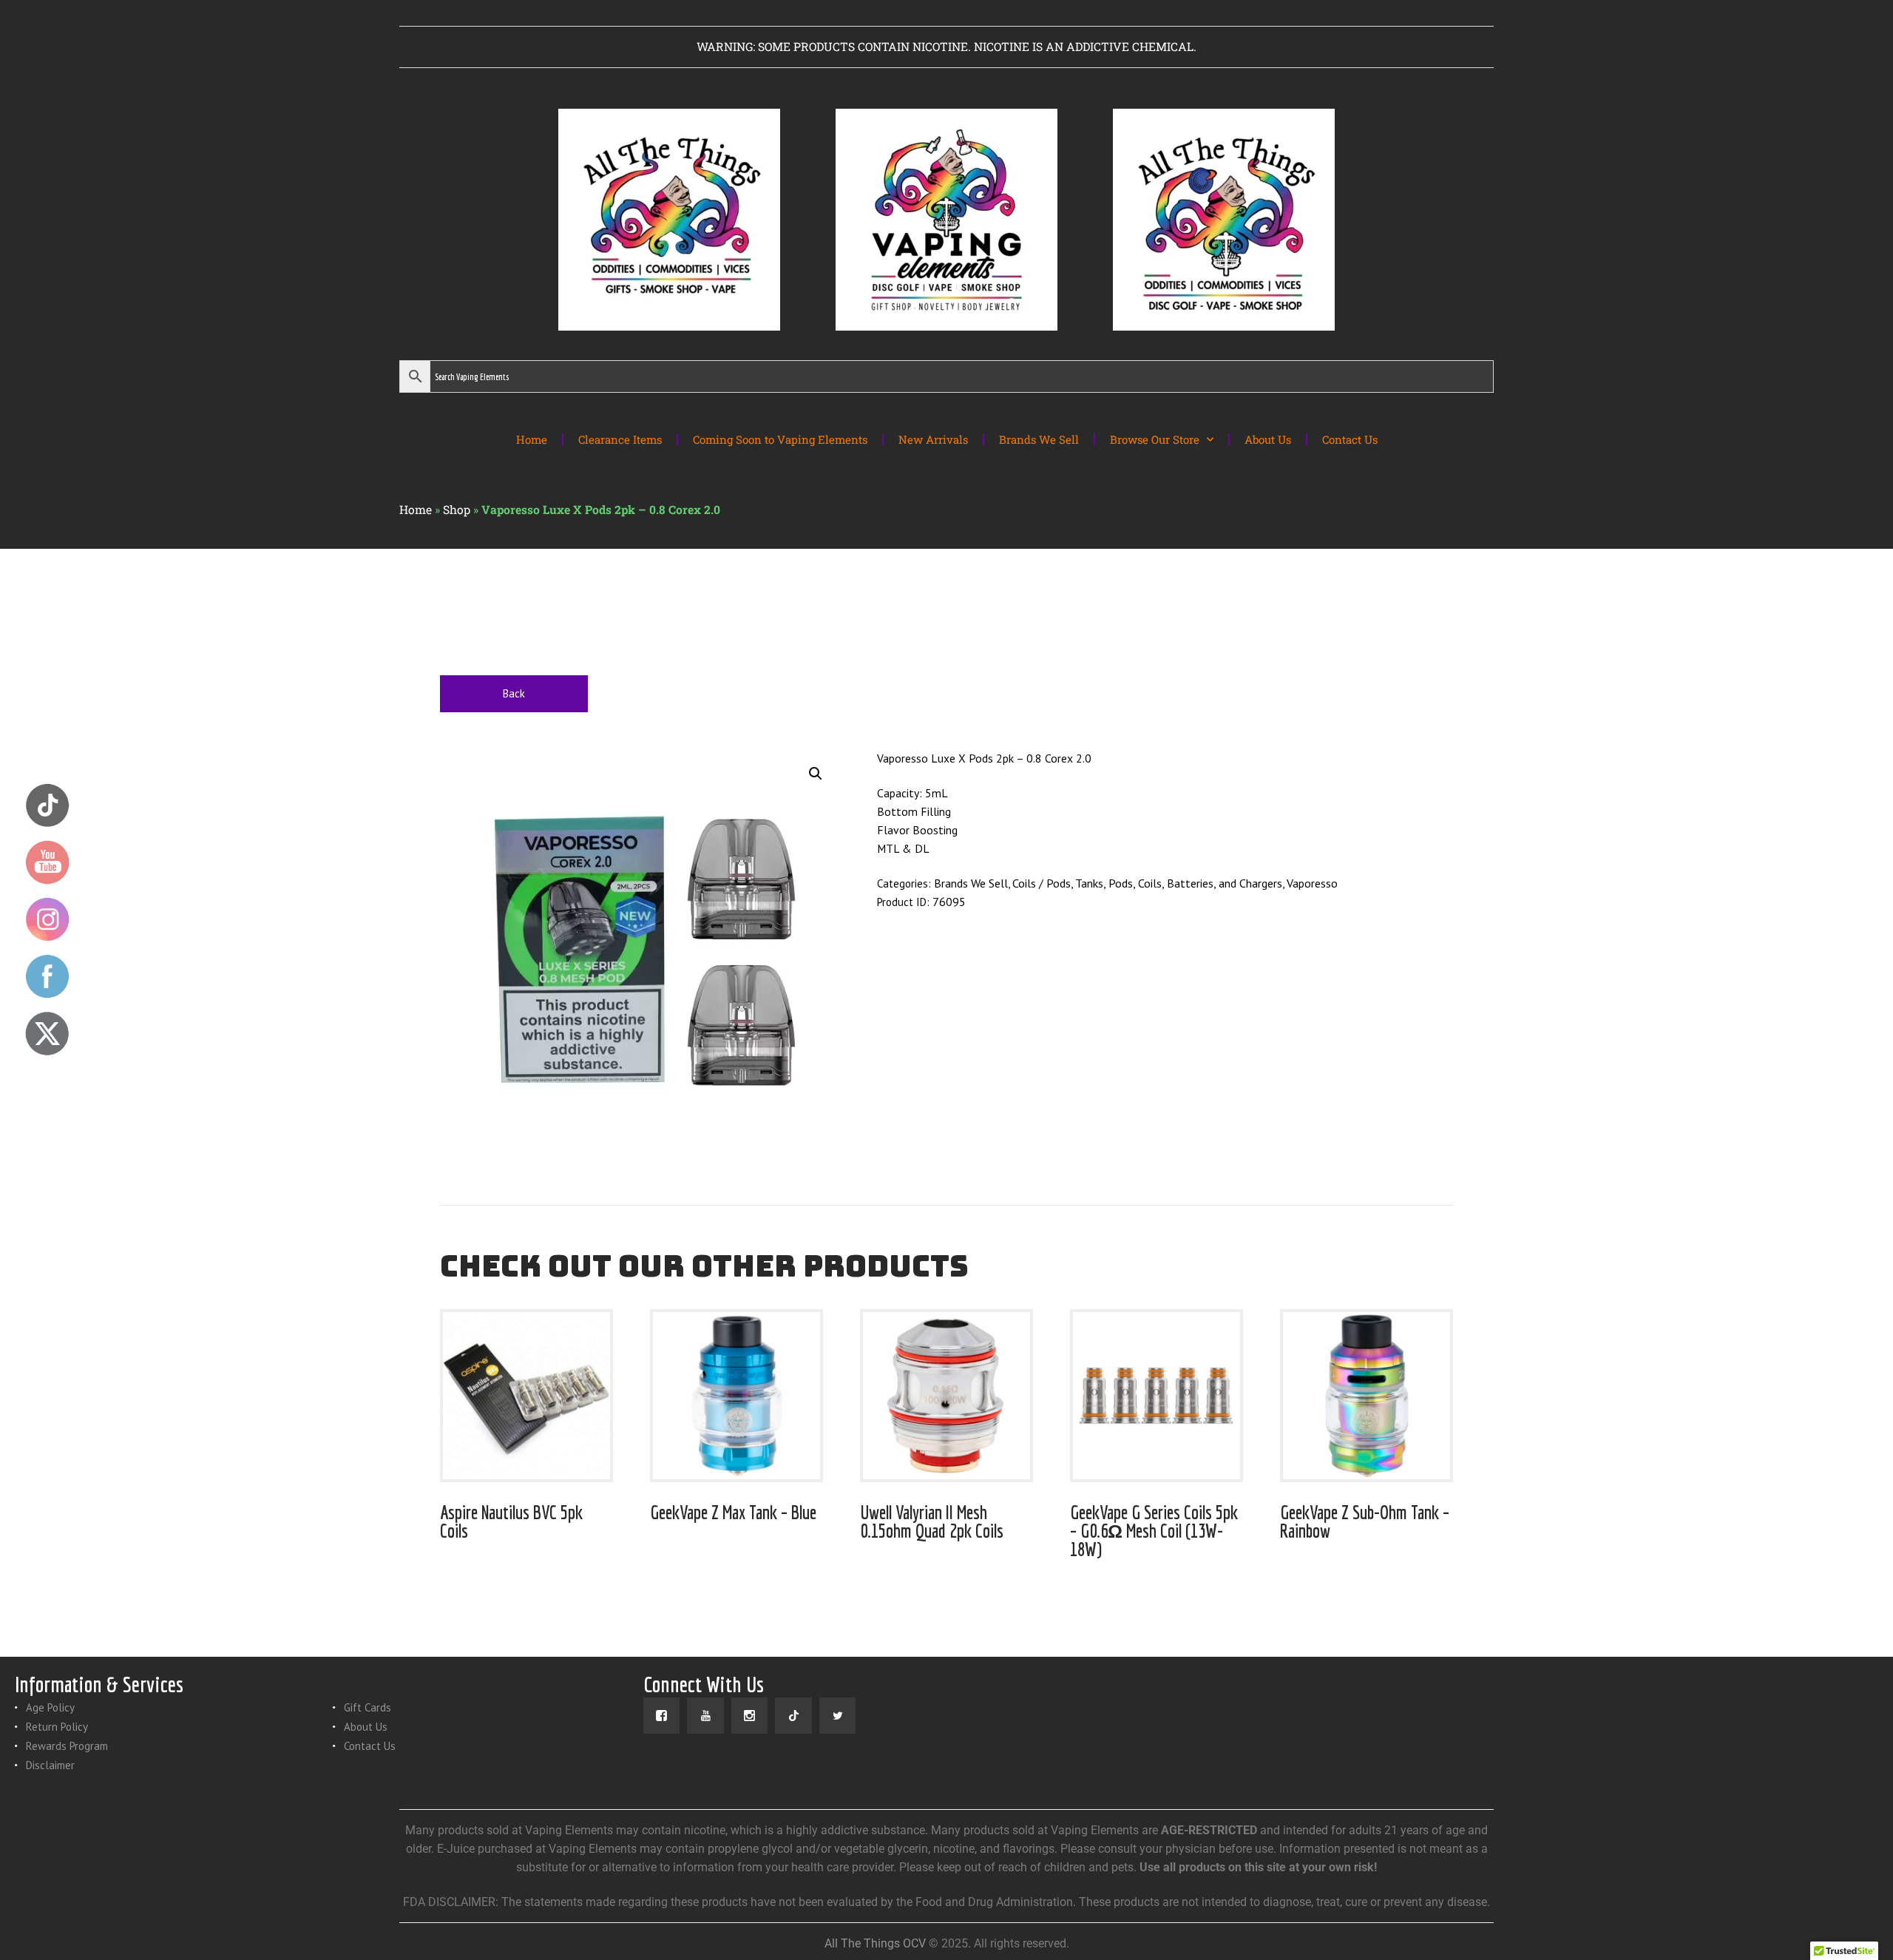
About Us (1268, 439)
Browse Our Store (1155, 439)
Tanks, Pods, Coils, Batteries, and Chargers (1179, 883)
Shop (457, 510)
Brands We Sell (1039, 439)
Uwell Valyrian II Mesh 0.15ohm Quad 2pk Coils (932, 1521)
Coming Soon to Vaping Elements (780, 439)
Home (532, 439)
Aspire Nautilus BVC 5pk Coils (511, 1521)
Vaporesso (1312, 883)
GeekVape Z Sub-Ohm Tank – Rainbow (1365, 1521)
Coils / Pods (1042, 883)
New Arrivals (933, 439)
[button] (816, 774)
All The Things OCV (875, 1943)
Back (514, 693)
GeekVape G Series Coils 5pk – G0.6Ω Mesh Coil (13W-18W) (1154, 1531)
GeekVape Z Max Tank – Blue (733, 1512)
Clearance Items (620, 439)
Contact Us (1350, 439)
